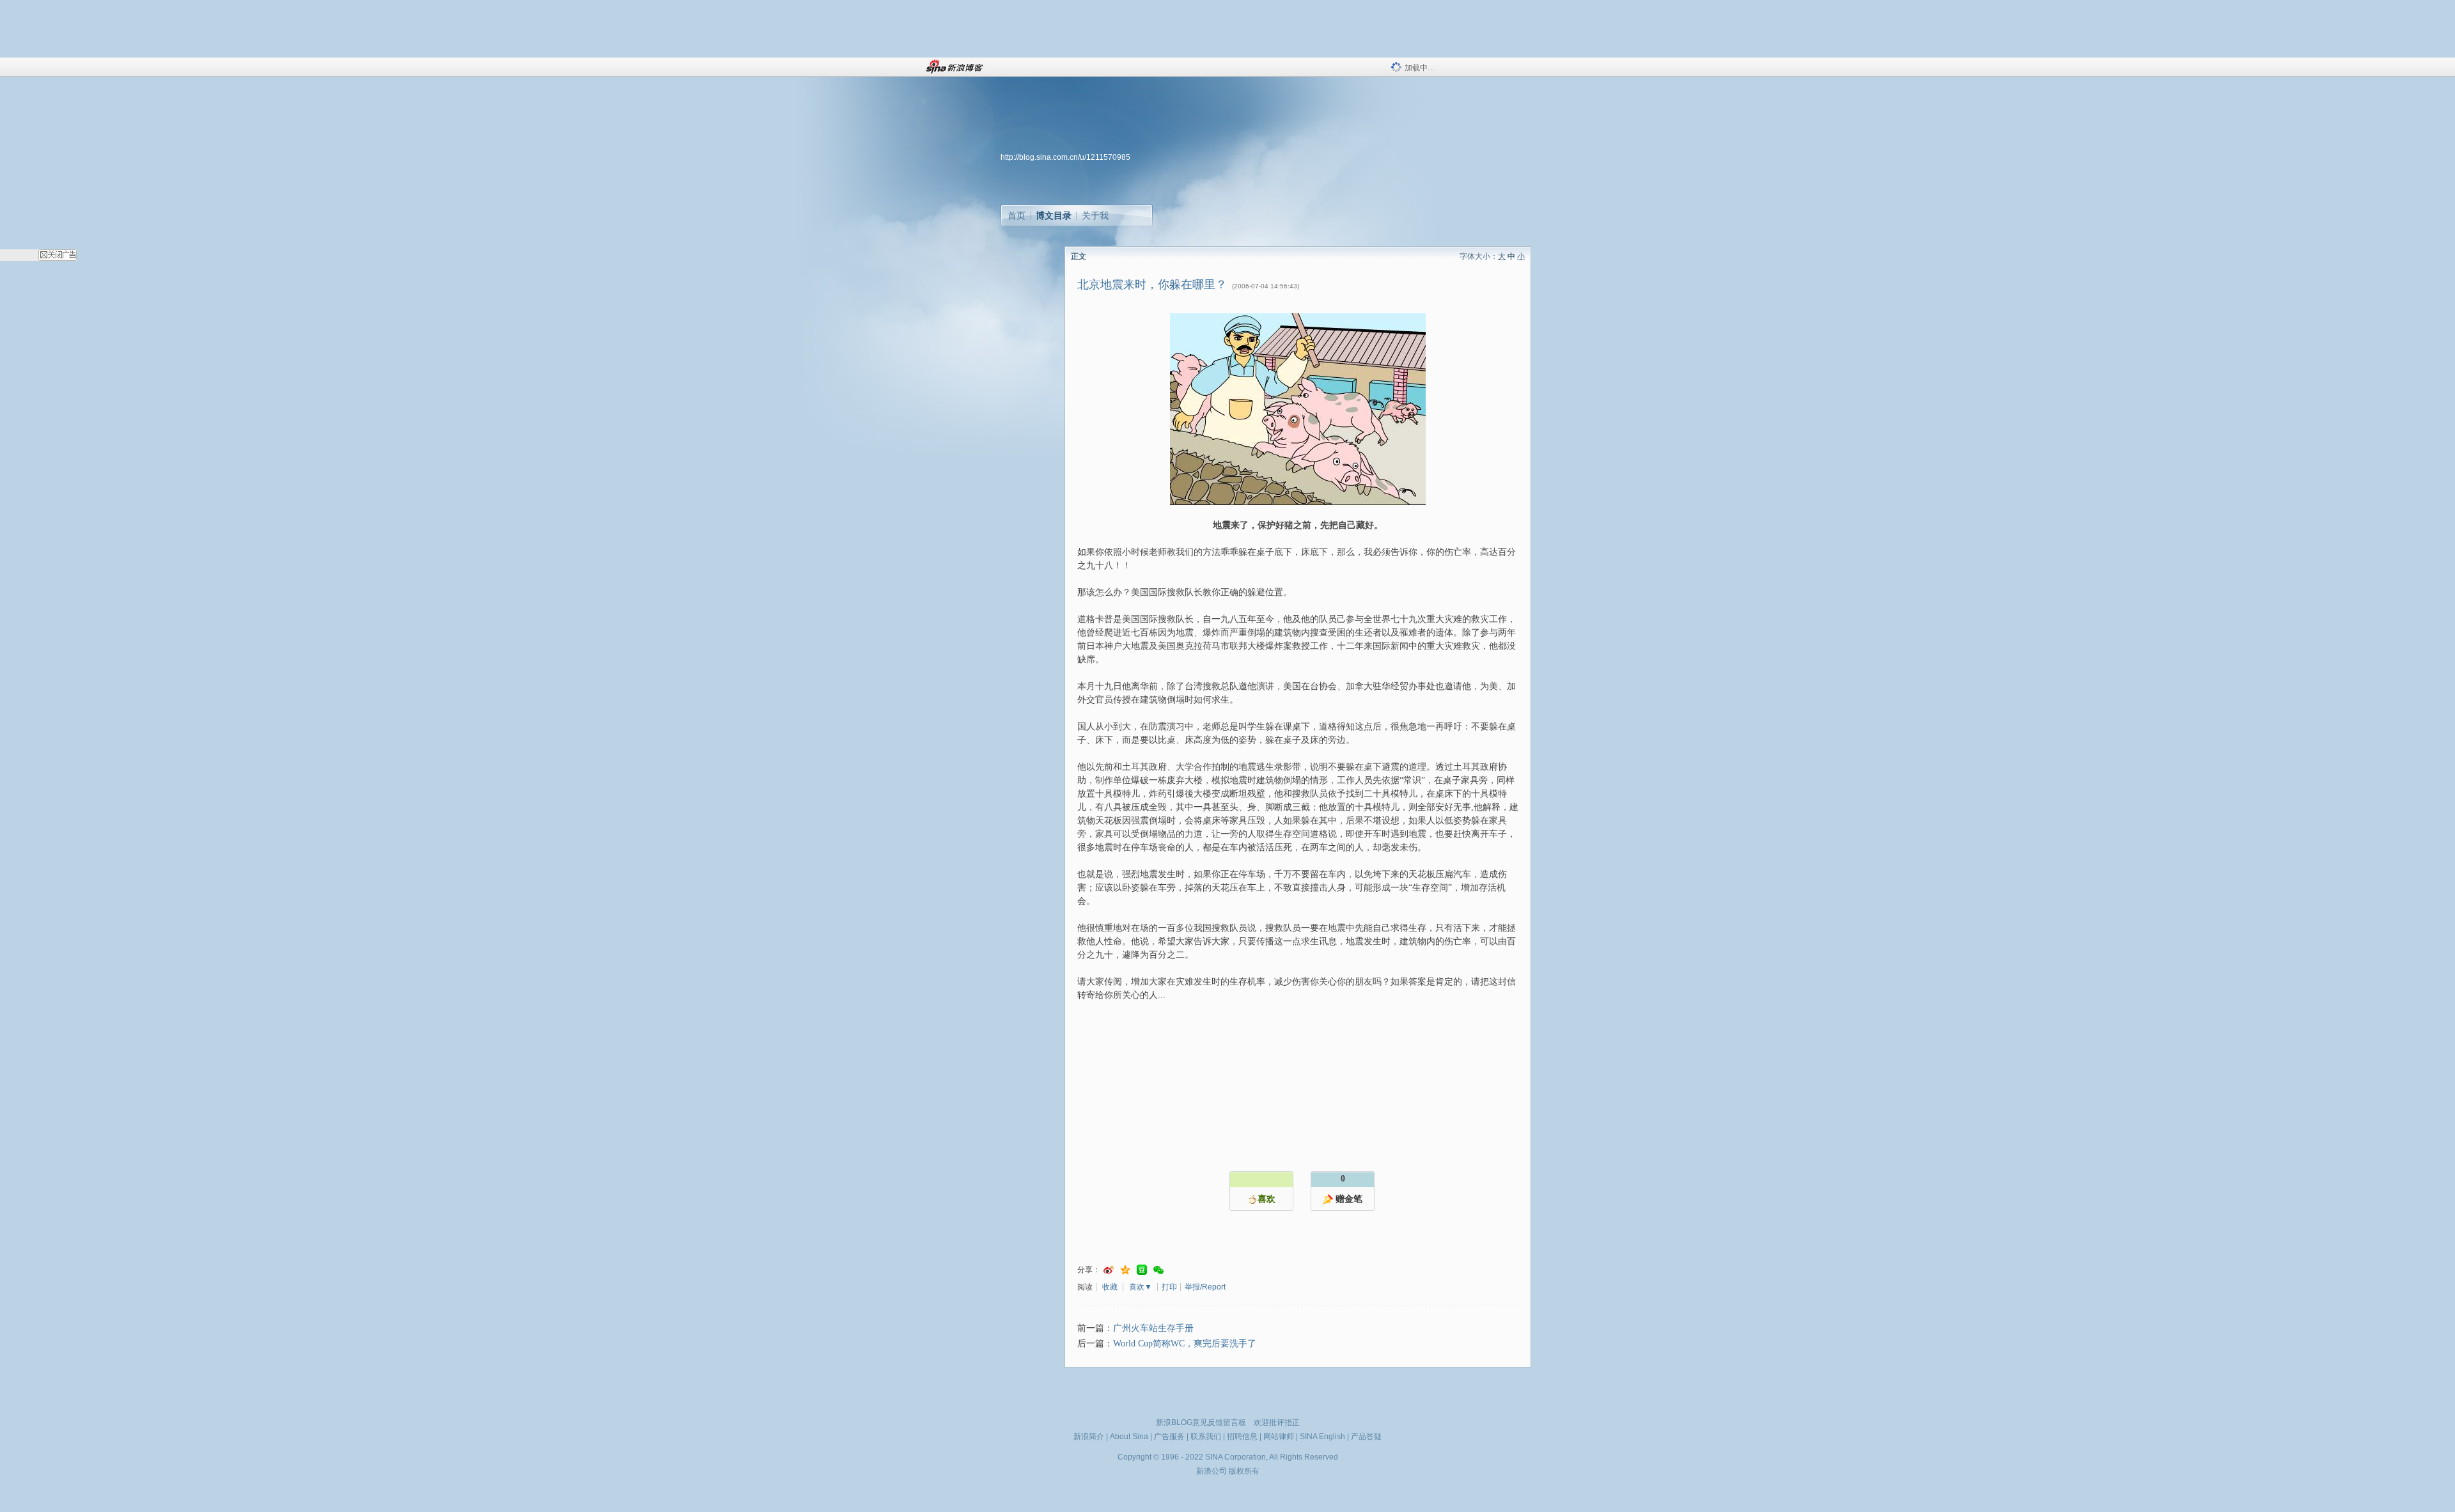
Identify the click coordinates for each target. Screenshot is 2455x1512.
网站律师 (1279, 1437)
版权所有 (1244, 1471)
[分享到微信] (1158, 1270)
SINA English (1322, 1437)
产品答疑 (1366, 1437)
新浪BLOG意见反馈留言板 (1201, 1422)
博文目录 (1054, 215)
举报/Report (1205, 1287)
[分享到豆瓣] (1142, 1270)
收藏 (1110, 1287)
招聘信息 (1242, 1437)
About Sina (1129, 1437)
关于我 (1095, 215)
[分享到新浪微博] (1109, 1270)
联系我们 (1206, 1437)
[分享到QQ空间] (1125, 1270)
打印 (1169, 1287)
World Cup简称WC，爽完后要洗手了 (1185, 1344)
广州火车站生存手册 (1153, 1328)
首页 (1017, 215)
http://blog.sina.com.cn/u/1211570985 (1065, 157)
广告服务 (1169, 1437)
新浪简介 (1089, 1437)
